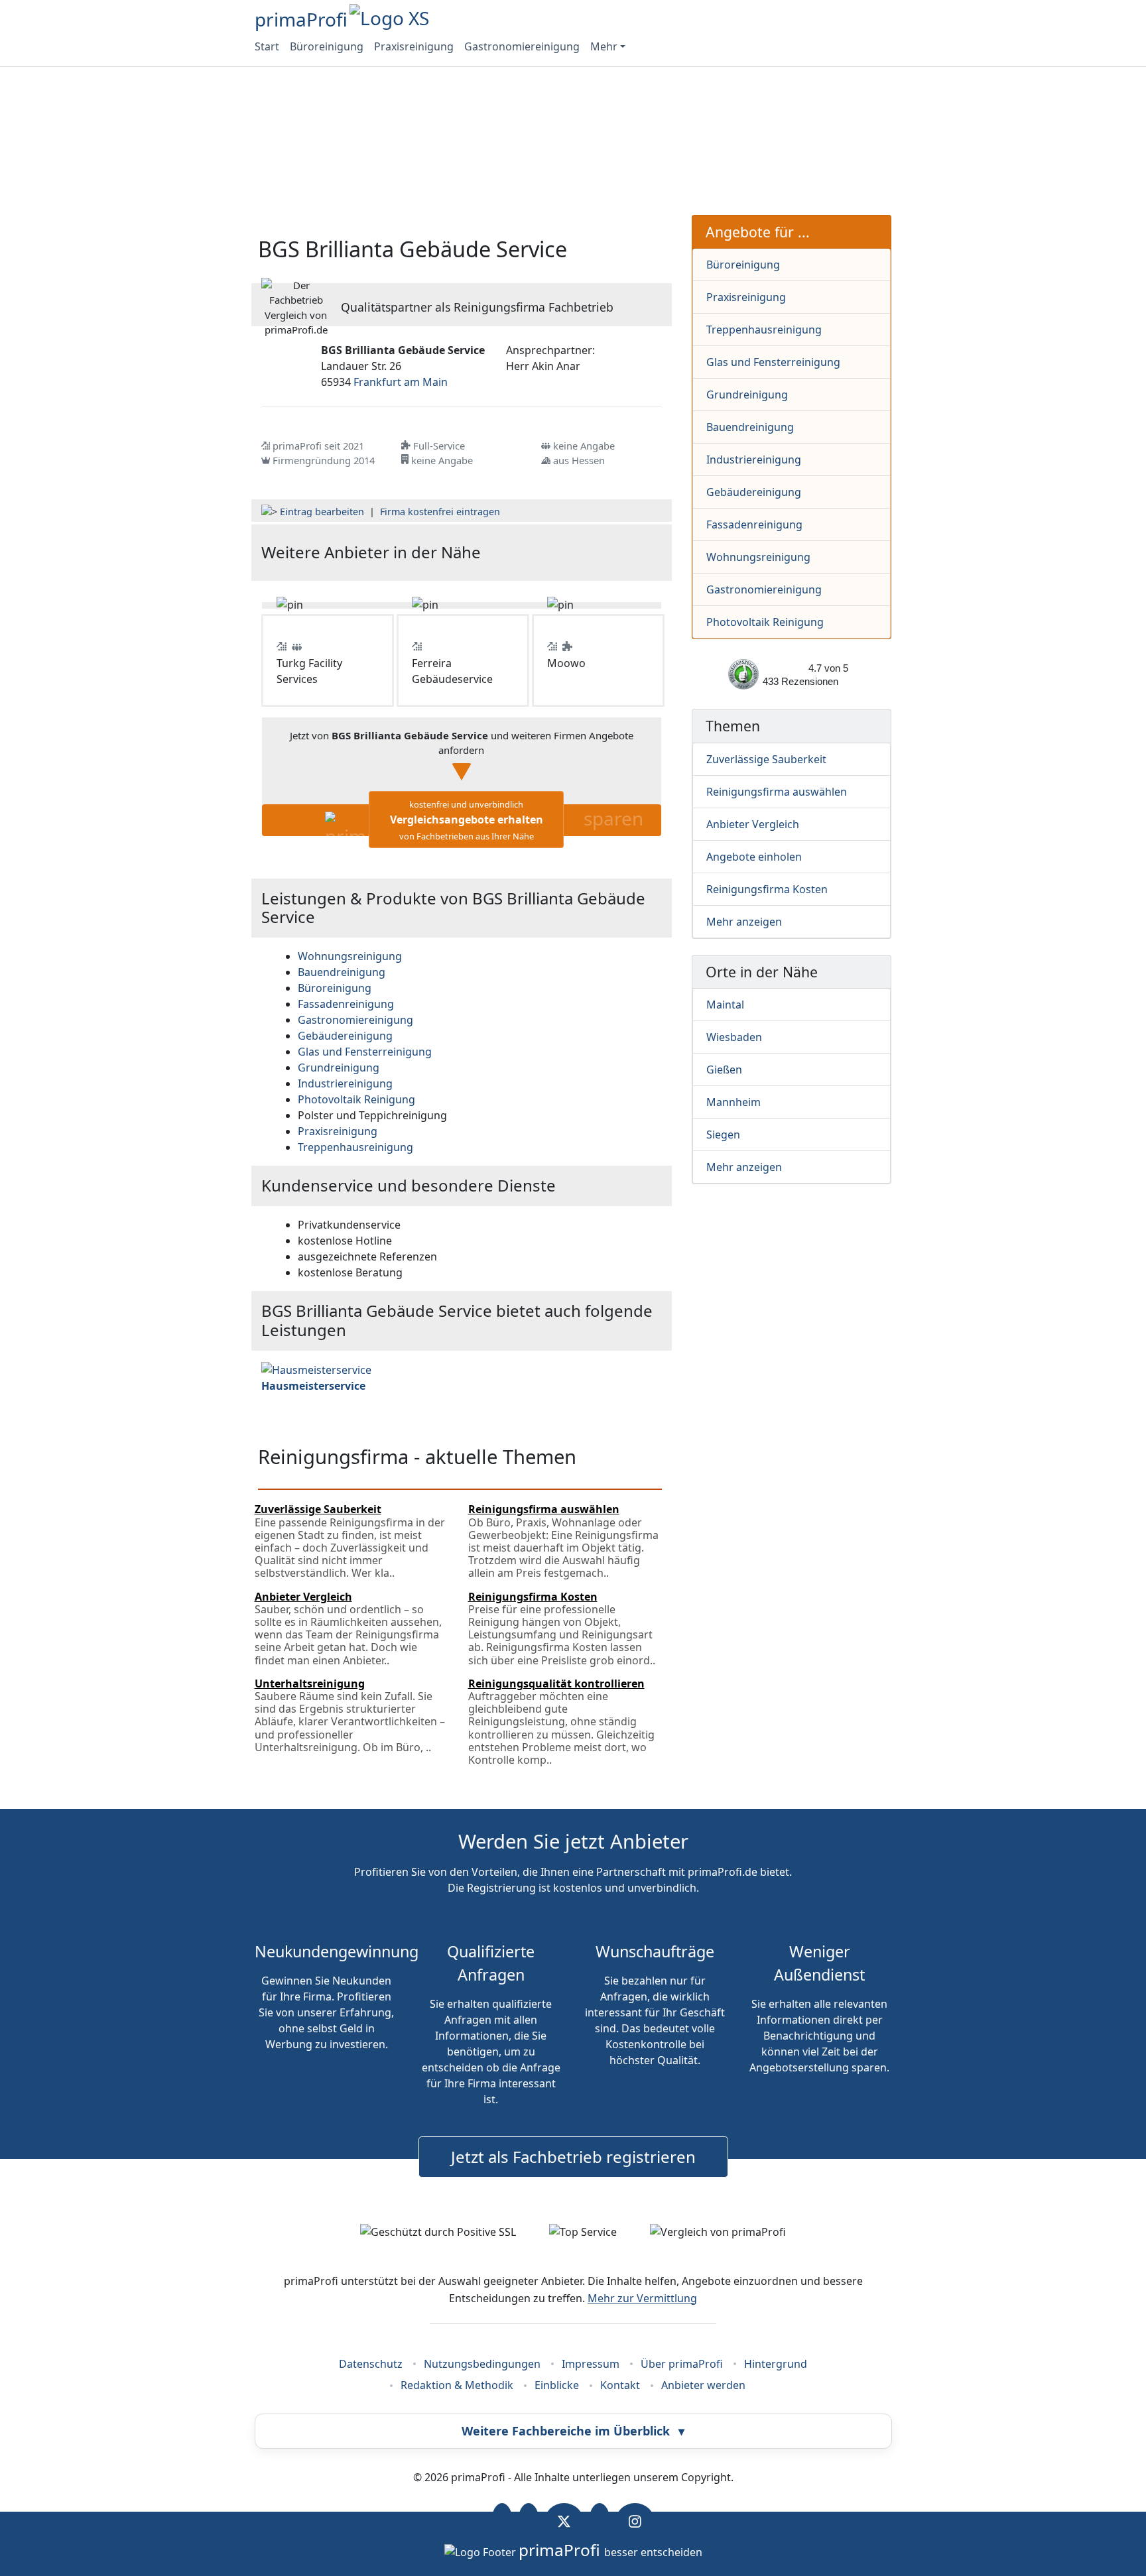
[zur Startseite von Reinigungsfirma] (595, 553)
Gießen (724, 1070)
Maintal (725, 1005)
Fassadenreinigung (754, 524)
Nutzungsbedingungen (482, 2364)
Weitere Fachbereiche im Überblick (573, 2431)
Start (267, 46)
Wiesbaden (734, 1037)
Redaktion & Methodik (457, 2385)
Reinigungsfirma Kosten (767, 889)
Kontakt (620, 2385)
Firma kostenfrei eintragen (440, 512)
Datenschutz (371, 2364)
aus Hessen (579, 460)
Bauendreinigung (750, 427)
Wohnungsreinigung (758, 557)
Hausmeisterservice (313, 1386)
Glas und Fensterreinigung (773, 362)
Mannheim (733, 1102)
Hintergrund (776, 2364)
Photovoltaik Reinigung (765, 622)
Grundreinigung (747, 395)
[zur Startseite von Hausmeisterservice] (316, 1369)
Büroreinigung (327, 46)
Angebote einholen (754, 857)
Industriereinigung (754, 460)
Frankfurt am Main (401, 382)
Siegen (723, 1135)
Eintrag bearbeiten (322, 512)
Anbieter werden (703, 2385)
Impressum (591, 2364)
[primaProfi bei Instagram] (635, 2522)
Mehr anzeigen (744, 922)
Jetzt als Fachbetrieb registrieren (573, 2157)
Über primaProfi (682, 2364)
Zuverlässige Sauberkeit (766, 759)
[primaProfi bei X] (564, 2522)
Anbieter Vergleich (753, 824)
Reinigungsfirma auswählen (777, 792)
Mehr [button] (604, 46)
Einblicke (557, 2385)
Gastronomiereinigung (522, 46)
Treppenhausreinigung (764, 330)
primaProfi (301, 19)
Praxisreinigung (414, 46)
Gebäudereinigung (754, 492)
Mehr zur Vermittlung (642, 2298)
